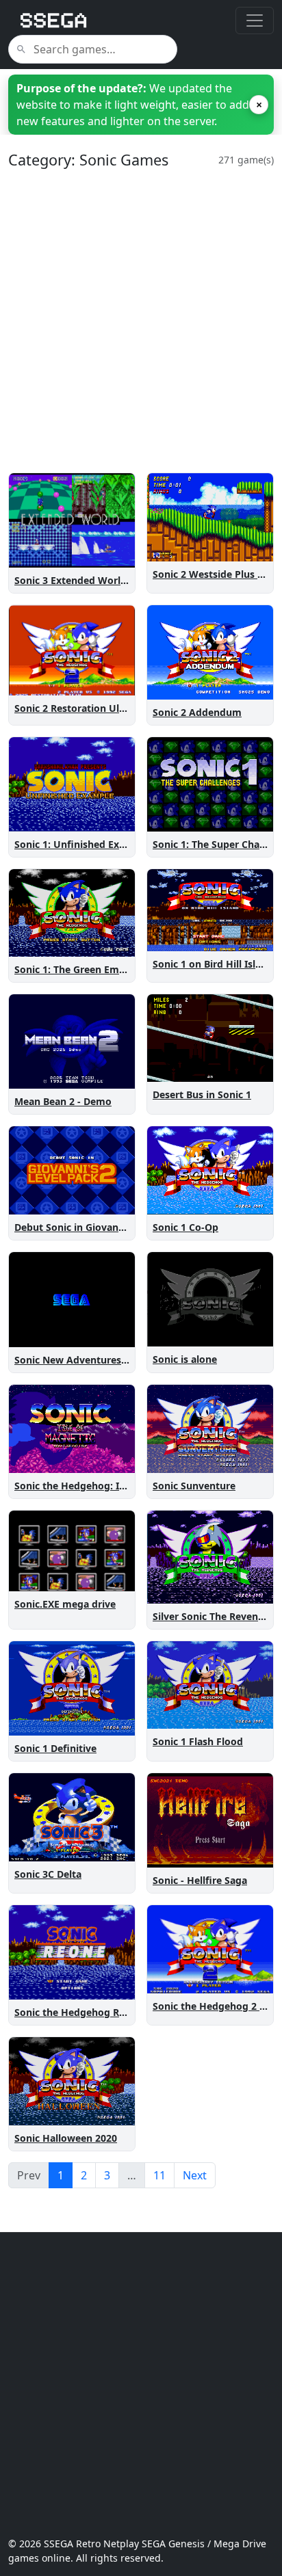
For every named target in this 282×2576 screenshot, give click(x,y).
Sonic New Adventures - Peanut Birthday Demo (126, 1360)
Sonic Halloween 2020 (66, 2138)
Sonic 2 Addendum (197, 712)
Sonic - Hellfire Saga (200, 1880)
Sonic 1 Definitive (55, 1748)
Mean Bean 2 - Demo (63, 1101)
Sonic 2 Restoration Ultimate (82, 708)
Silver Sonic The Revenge (211, 1616)
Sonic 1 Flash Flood (198, 1741)
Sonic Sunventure (194, 1486)
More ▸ (110, 554)
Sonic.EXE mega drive (65, 1604)
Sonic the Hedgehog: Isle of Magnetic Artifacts (124, 1486)
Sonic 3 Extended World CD (78, 580)
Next (195, 2175)
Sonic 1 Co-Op (185, 1227)
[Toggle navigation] (255, 21)
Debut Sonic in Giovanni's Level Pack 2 (105, 1227)
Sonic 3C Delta (48, 1874)
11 (159, 2175)
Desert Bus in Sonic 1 (202, 1094)
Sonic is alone (185, 1359)
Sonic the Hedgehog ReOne (79, 2012)
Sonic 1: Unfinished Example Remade (102, 844)
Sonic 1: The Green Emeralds (81, 969)
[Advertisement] (141, 321)
